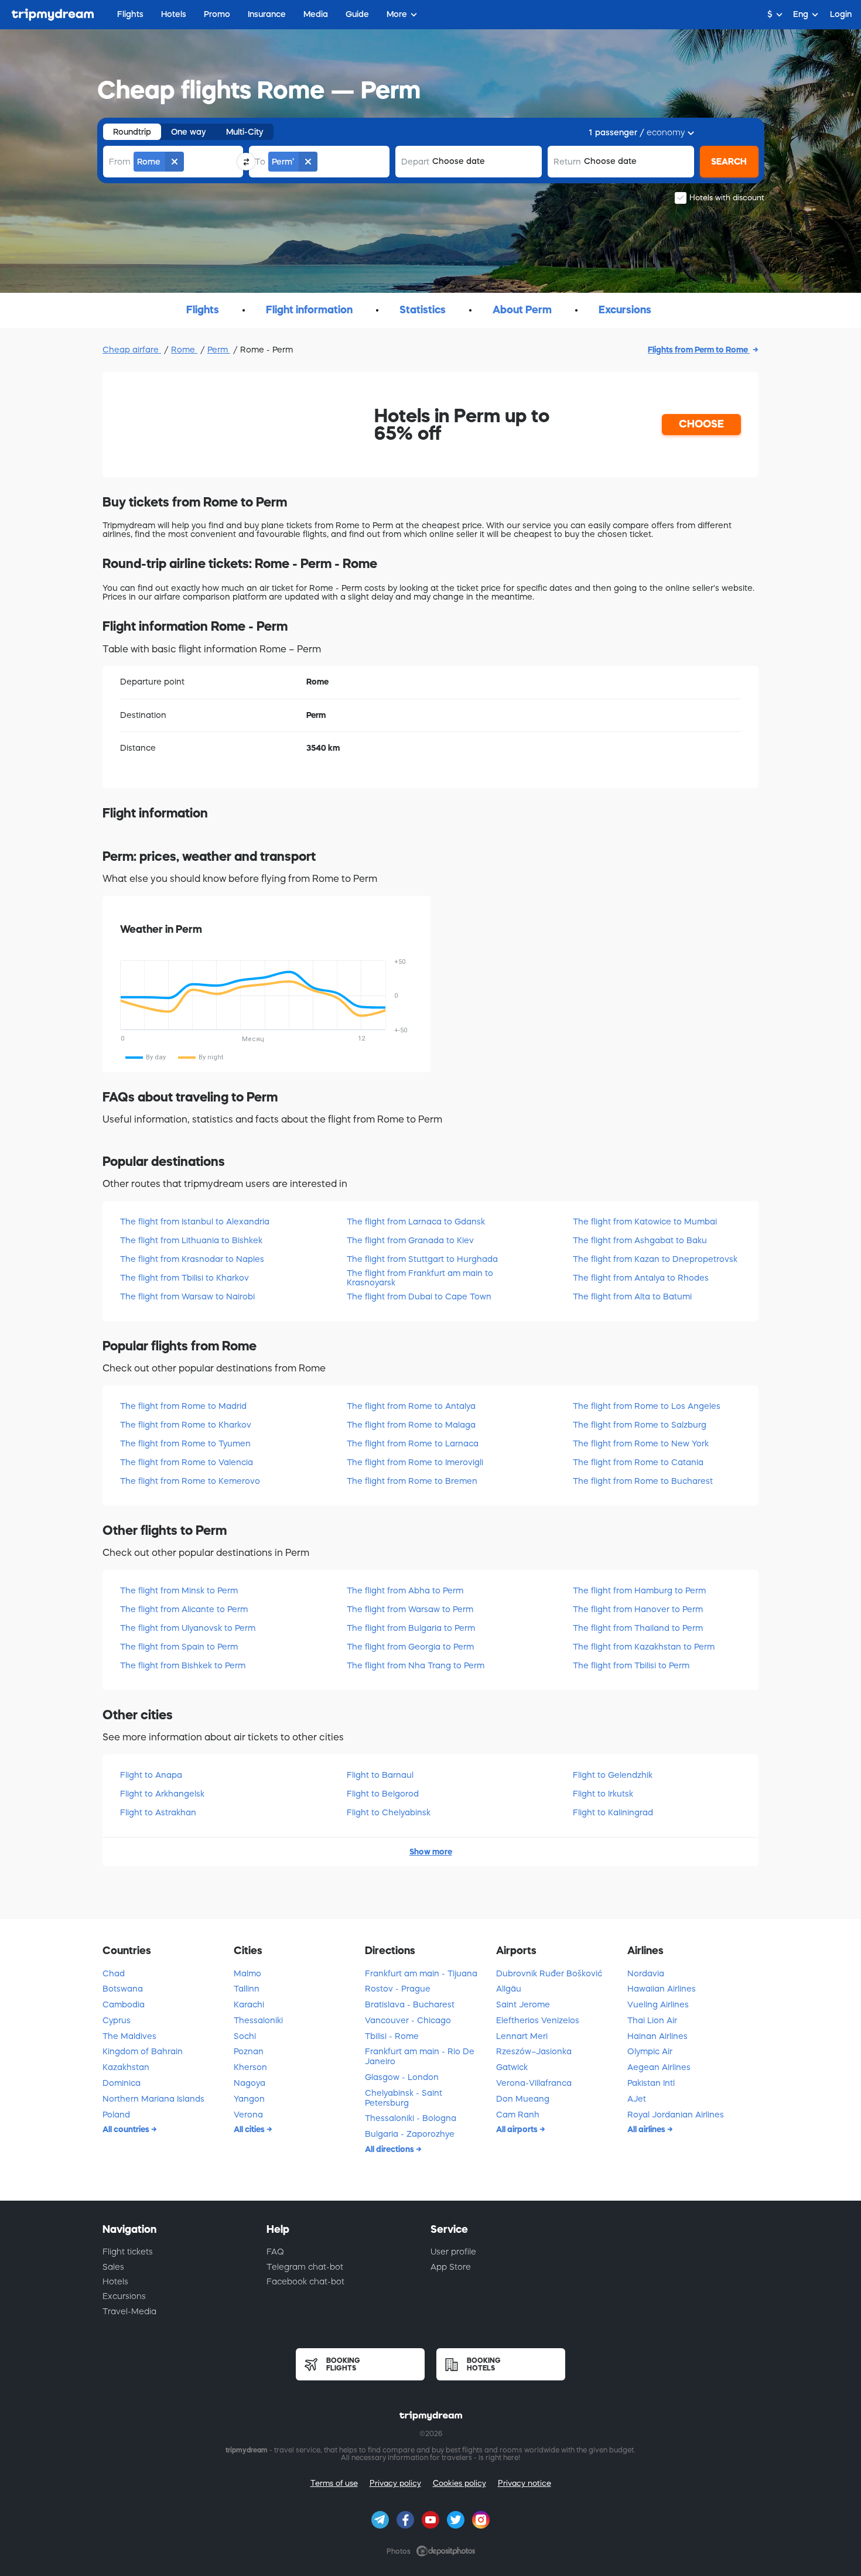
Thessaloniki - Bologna (411, 2118)
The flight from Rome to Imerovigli (415, 1462)
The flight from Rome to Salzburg (640, 1425)
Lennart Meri (522, 2036)
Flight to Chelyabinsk (389, 1812)
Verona (248, 2115)
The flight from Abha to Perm (405, 1590)
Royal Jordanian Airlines (676, 2115)
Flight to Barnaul (380, 1775)
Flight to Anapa (151, 1775)
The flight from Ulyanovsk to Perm (188, 1628)
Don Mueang (523, 2099)
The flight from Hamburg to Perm (639, 1590)
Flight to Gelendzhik (613, 1775)
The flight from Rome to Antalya (411, 1406)
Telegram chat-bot (305, 2267)
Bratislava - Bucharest (410, 2004)
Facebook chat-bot (305, 2281)
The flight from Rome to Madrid (183, 1406)
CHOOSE (701, 424)
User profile (453, 2252)
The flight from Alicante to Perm (184, 1609)
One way (189, 132)
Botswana (123, 1989)
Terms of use (334, 2483)
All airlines (647, 2129)
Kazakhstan (126, 2067)
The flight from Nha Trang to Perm (416, 1665)
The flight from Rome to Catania (638, 1462)
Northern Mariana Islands (153, 2099)
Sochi (245, 2036)
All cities (250, 2129)
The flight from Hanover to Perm (638, 1609)
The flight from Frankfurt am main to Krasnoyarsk (420, 1277)
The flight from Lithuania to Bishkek (191, 1240)
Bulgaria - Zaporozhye (410, 2134)
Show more (431, 1852)
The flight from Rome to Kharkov (186, 1425)
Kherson (250, 2067)
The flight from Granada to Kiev (410, 1240)
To (260, 162)
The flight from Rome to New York (641, 1443)
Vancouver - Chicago (408, 2020)
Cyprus (117, 2020)
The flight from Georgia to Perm (410, 1647)
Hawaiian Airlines (662, 1989)
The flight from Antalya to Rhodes (641, 1278)
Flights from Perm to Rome (699, 350)
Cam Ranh (518, 2115)
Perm (219, 350)
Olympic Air (650, 2051)
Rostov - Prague (398, 1989)
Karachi (249, 2004)
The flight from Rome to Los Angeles (647, 1406)
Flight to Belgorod (383, 1794)
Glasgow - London (402, 2077)
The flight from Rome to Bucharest (643, 1481)
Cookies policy (459, 2483)
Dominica (122, 2083)
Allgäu (509, 1989)
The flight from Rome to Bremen (412, 1481)
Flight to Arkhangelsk (162, 1794)
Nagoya (250, 2083)
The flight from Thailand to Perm (638, 1628)
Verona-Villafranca (534, 2083)
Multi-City (245, 132)
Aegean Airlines (659, 2067)
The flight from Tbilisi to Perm (631, 1665)
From (120, 162)
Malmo (247, 1973)
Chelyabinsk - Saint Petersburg (404, 2098)
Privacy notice (525, 2483)
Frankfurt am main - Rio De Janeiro (420, 2056)
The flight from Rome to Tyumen (185, 1443)
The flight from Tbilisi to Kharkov (184, 1278)
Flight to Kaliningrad (613, 1812)
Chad (114, 1973)
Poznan (249, 2051)
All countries (127, 2129)
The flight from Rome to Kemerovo (190, 1481)
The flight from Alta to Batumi (632, 1296)
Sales (113, 2267)
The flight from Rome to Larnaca (413, 1443)
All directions (390, 2149)
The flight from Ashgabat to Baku (640, 1240)
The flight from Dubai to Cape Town (419, 1296)
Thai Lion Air (652, 2020)
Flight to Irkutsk (603, 1794)
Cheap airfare (132, 350)
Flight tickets (128, 2252)
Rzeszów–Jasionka (534, 2051)
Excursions (124, 2296)
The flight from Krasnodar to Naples (192, 1259)
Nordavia (646, 1973)
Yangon (249, 2099)
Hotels (115, 2281)
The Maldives (129, 2036)
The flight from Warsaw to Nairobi (187, 1296)
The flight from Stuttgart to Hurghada (422, 1259)
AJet (637, 2099)
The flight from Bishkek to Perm (183, 1665)
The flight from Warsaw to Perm (410, 1609)
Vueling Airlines (658, 2004)
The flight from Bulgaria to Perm (411, 1628)
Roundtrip (132, 132)
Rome (184, 350)
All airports (518, 2129)
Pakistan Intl (651, 2083)
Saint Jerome (523, 2004)
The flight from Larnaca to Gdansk (416, 1222)
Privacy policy (395, 2483)
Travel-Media (129, 2311)
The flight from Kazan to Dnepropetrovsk (655, 1259)
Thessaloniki (258, 2020)
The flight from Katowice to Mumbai (645, 1222)
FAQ (275, 2252)
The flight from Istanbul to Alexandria (195, 1222)
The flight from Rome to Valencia (187, 1462)
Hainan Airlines (657, 2036)
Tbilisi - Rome (392, 2036)
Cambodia (124, 2004)
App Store (451, 2267)
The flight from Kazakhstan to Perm (644, 1647)
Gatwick (512, 2067)
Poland (116, 2115)
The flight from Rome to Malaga (411, 1425)
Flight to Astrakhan (158, 1812)
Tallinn (247, 1989)
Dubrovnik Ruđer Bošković (549, 1973)
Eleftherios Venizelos (538, 2020)
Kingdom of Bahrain (143, 2051)
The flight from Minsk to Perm (179, 1590)
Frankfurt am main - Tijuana (421, 1973)
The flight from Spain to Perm (179, 1647)
